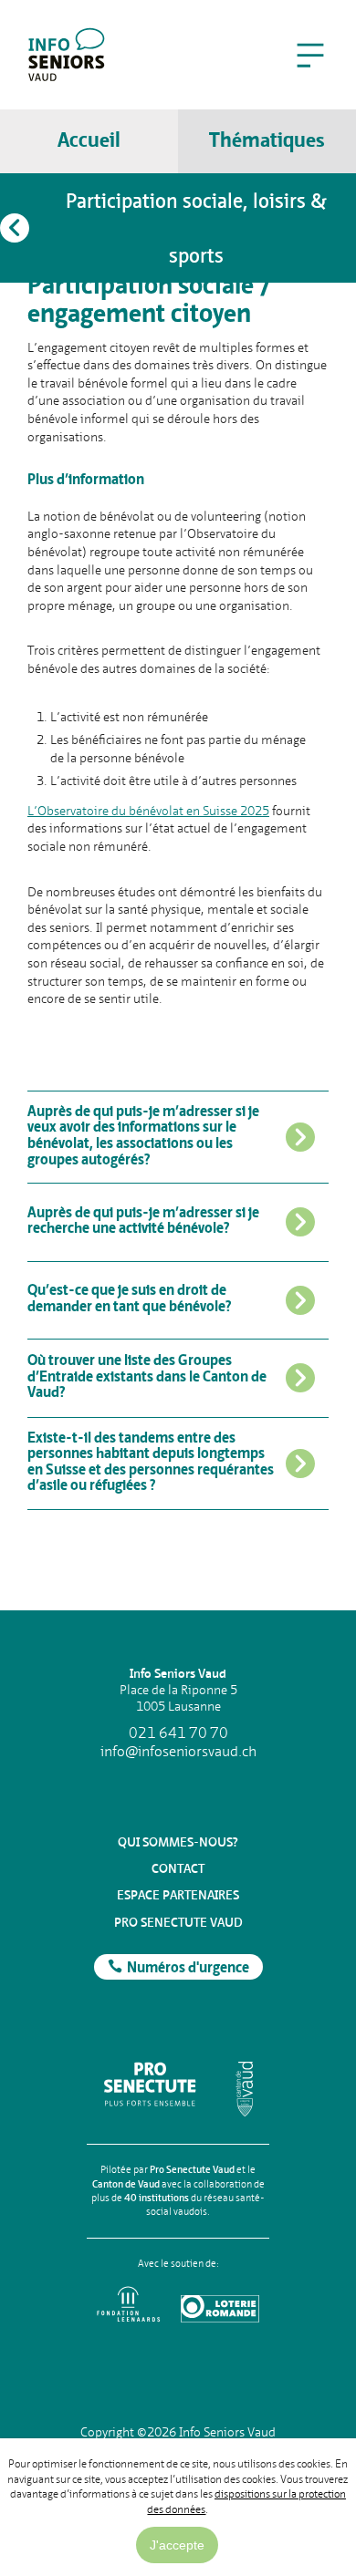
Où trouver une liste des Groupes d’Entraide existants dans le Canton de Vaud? (147, 1377)
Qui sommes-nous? (178, 1842)
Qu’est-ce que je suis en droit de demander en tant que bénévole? (130, 1299)
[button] (310, 55)
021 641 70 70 (178, 1733)
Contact (178, 1868)
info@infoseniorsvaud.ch (178, 1752)
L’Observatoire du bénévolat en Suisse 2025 (148, 811)
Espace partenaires (178, 1895)
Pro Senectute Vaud (178, 1922)
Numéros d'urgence (188, 1969)
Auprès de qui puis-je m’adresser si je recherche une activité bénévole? (143, 1222)
